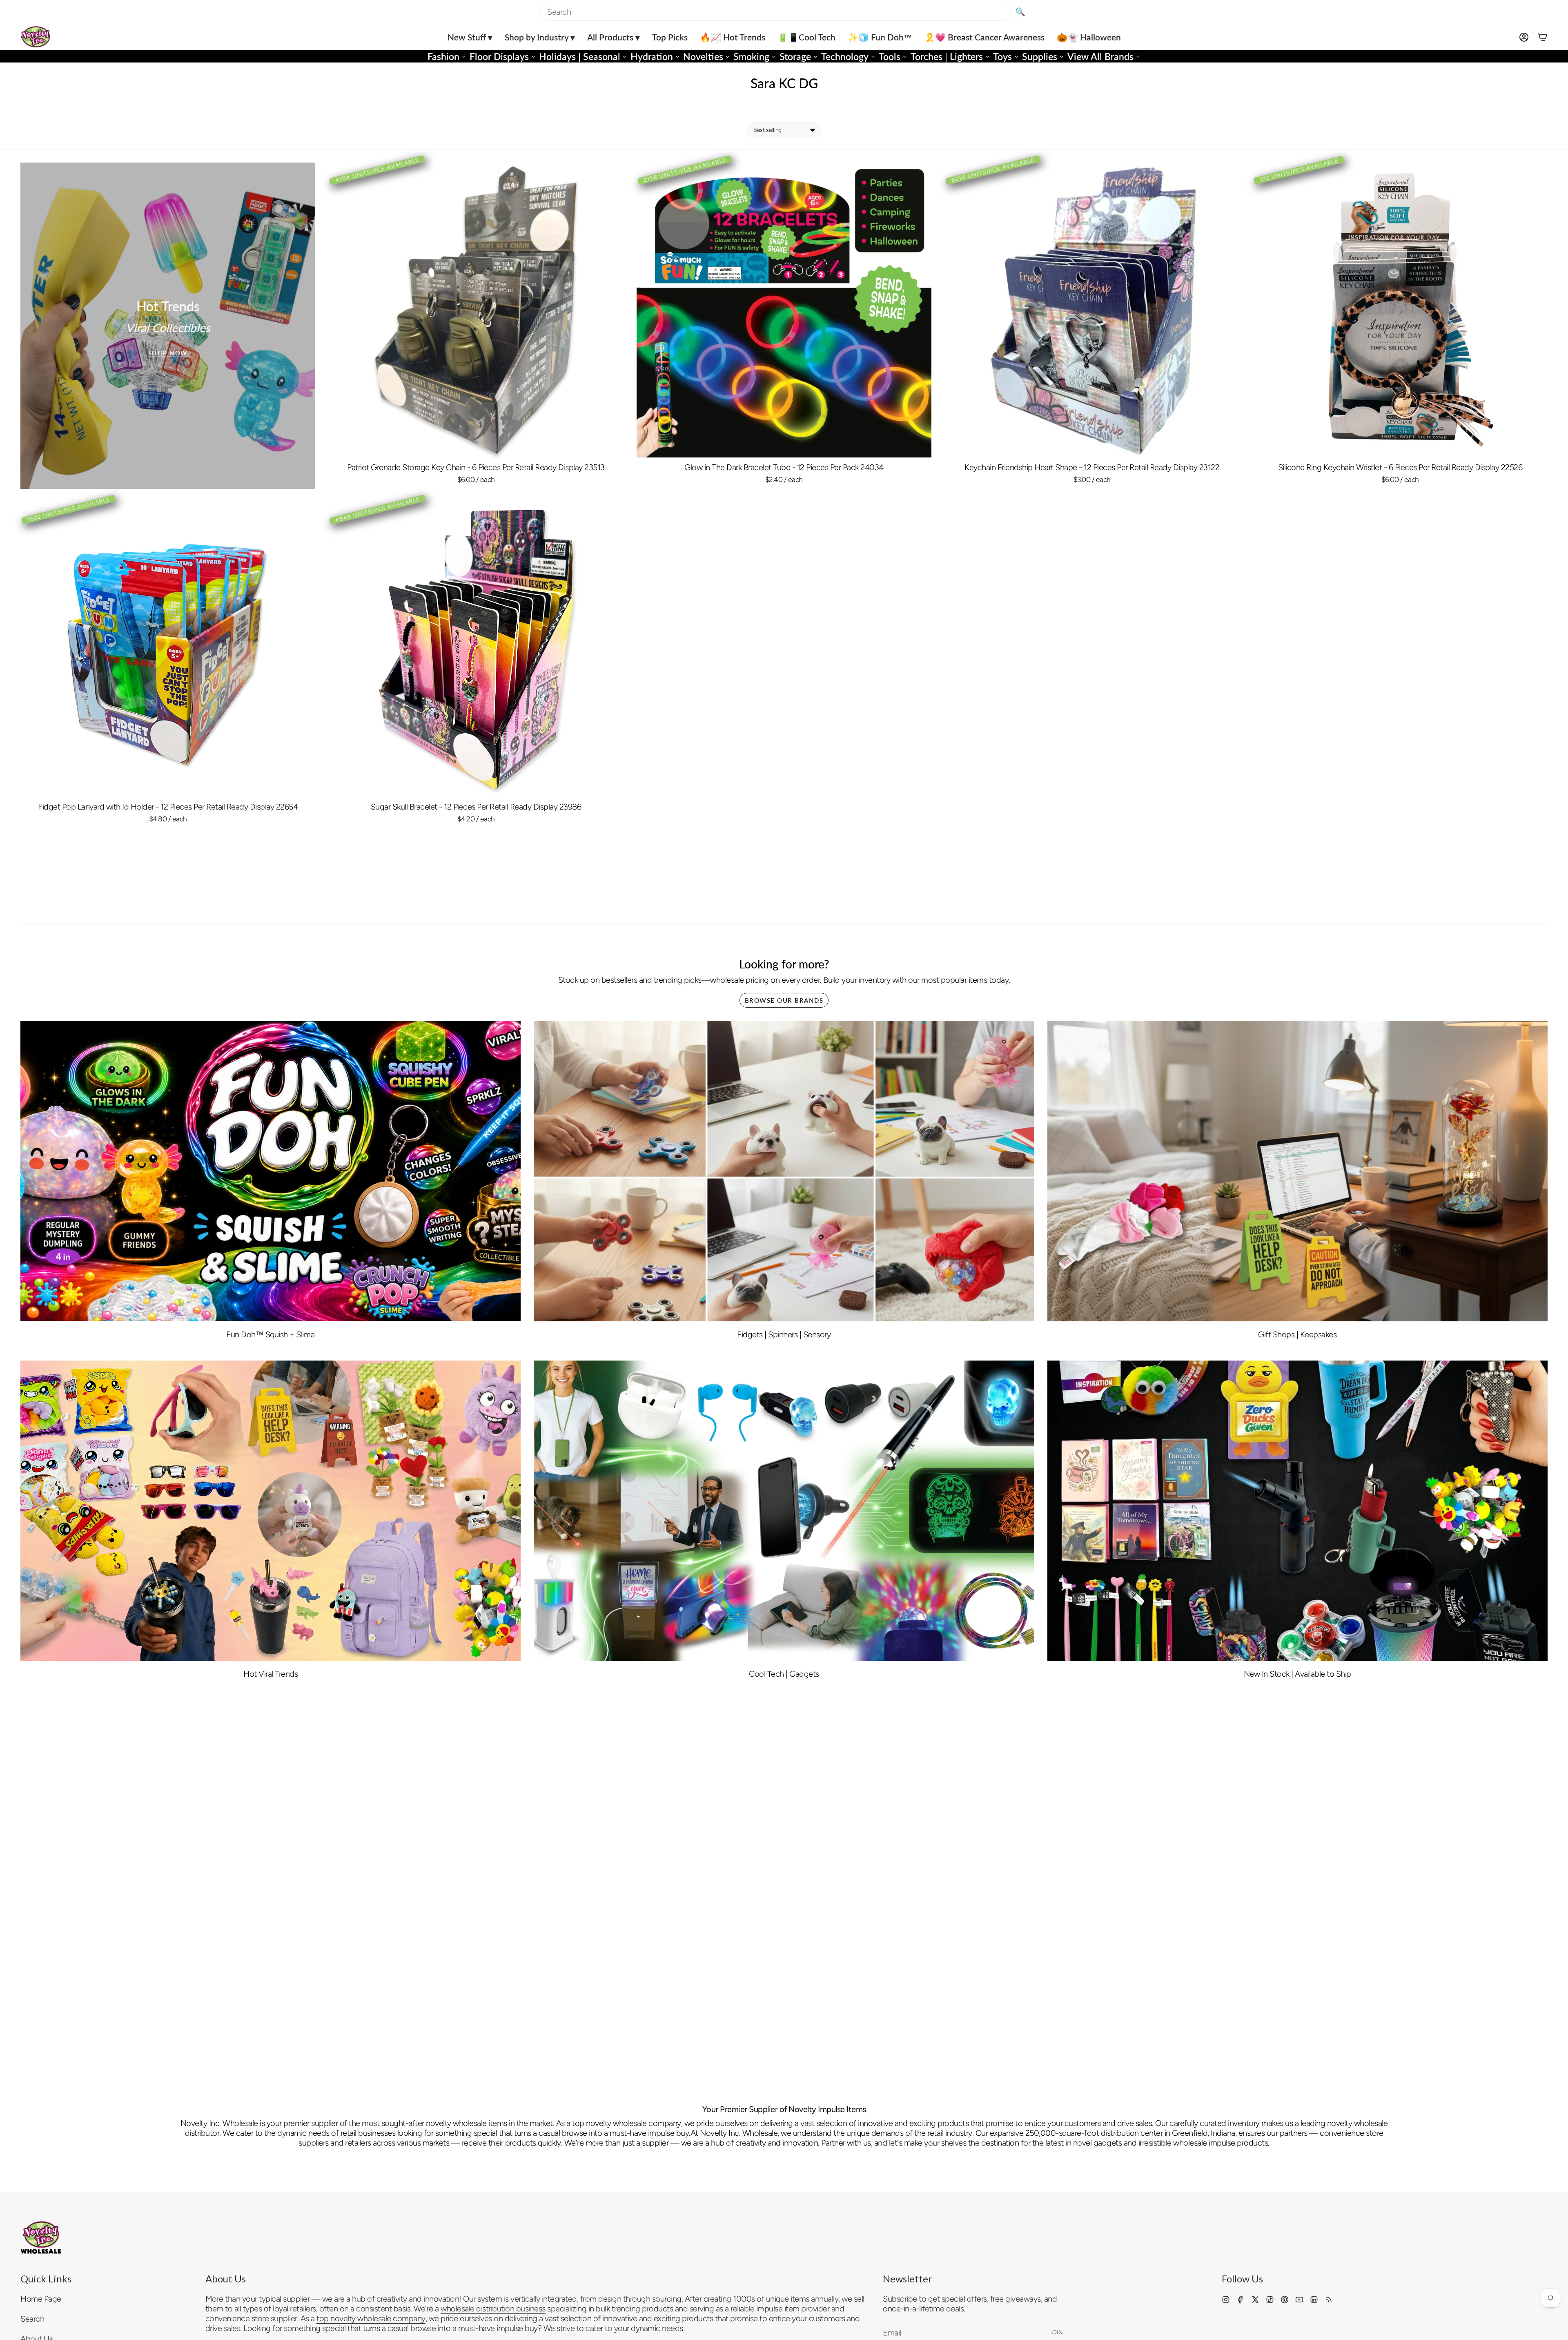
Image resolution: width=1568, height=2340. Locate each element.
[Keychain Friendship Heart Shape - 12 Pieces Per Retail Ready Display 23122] (1092, 310)
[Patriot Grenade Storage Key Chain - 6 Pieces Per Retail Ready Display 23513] (476, 310)
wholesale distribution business (493, 2309)
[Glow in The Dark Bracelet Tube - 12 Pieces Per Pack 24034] (784, 310)
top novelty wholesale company (371, 2318)
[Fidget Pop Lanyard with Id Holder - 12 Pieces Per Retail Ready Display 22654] (168, 649)
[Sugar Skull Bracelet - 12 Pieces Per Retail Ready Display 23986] (476, 649)
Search (32, 2319)
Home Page (41, 2299)
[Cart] (1543, 37)
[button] (470, 37)
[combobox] (775, 12)
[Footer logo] (41, 2237)
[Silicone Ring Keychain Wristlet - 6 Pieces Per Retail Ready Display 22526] (1400, 310)
